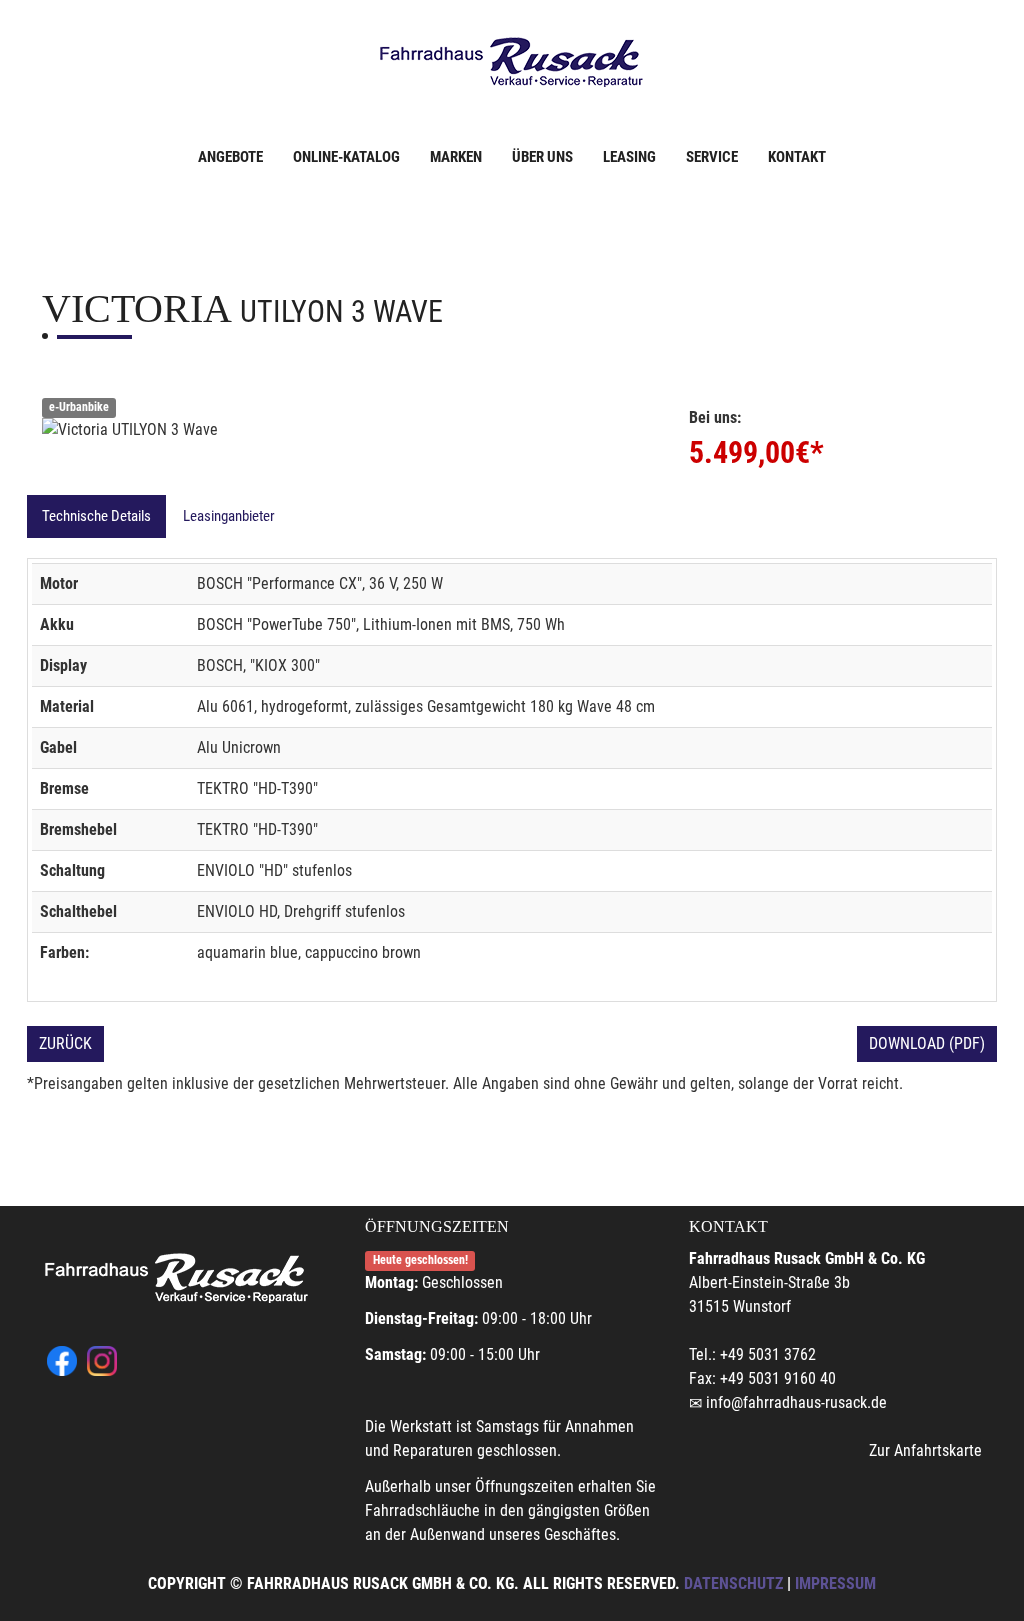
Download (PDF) (927, 1043)
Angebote (230, 157)
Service (712, 157)
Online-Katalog (346, 157)
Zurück (65, 1043)
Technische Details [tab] (96, 516)
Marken (456, 157)
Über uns (542, 157)
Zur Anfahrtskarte (925, 1450)
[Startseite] (512, 62)
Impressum (835, 1583)
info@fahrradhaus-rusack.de (796, 1402)
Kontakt (797, 157)
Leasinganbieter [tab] (229, 516)
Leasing (629, 157)
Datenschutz (733, 1583)
